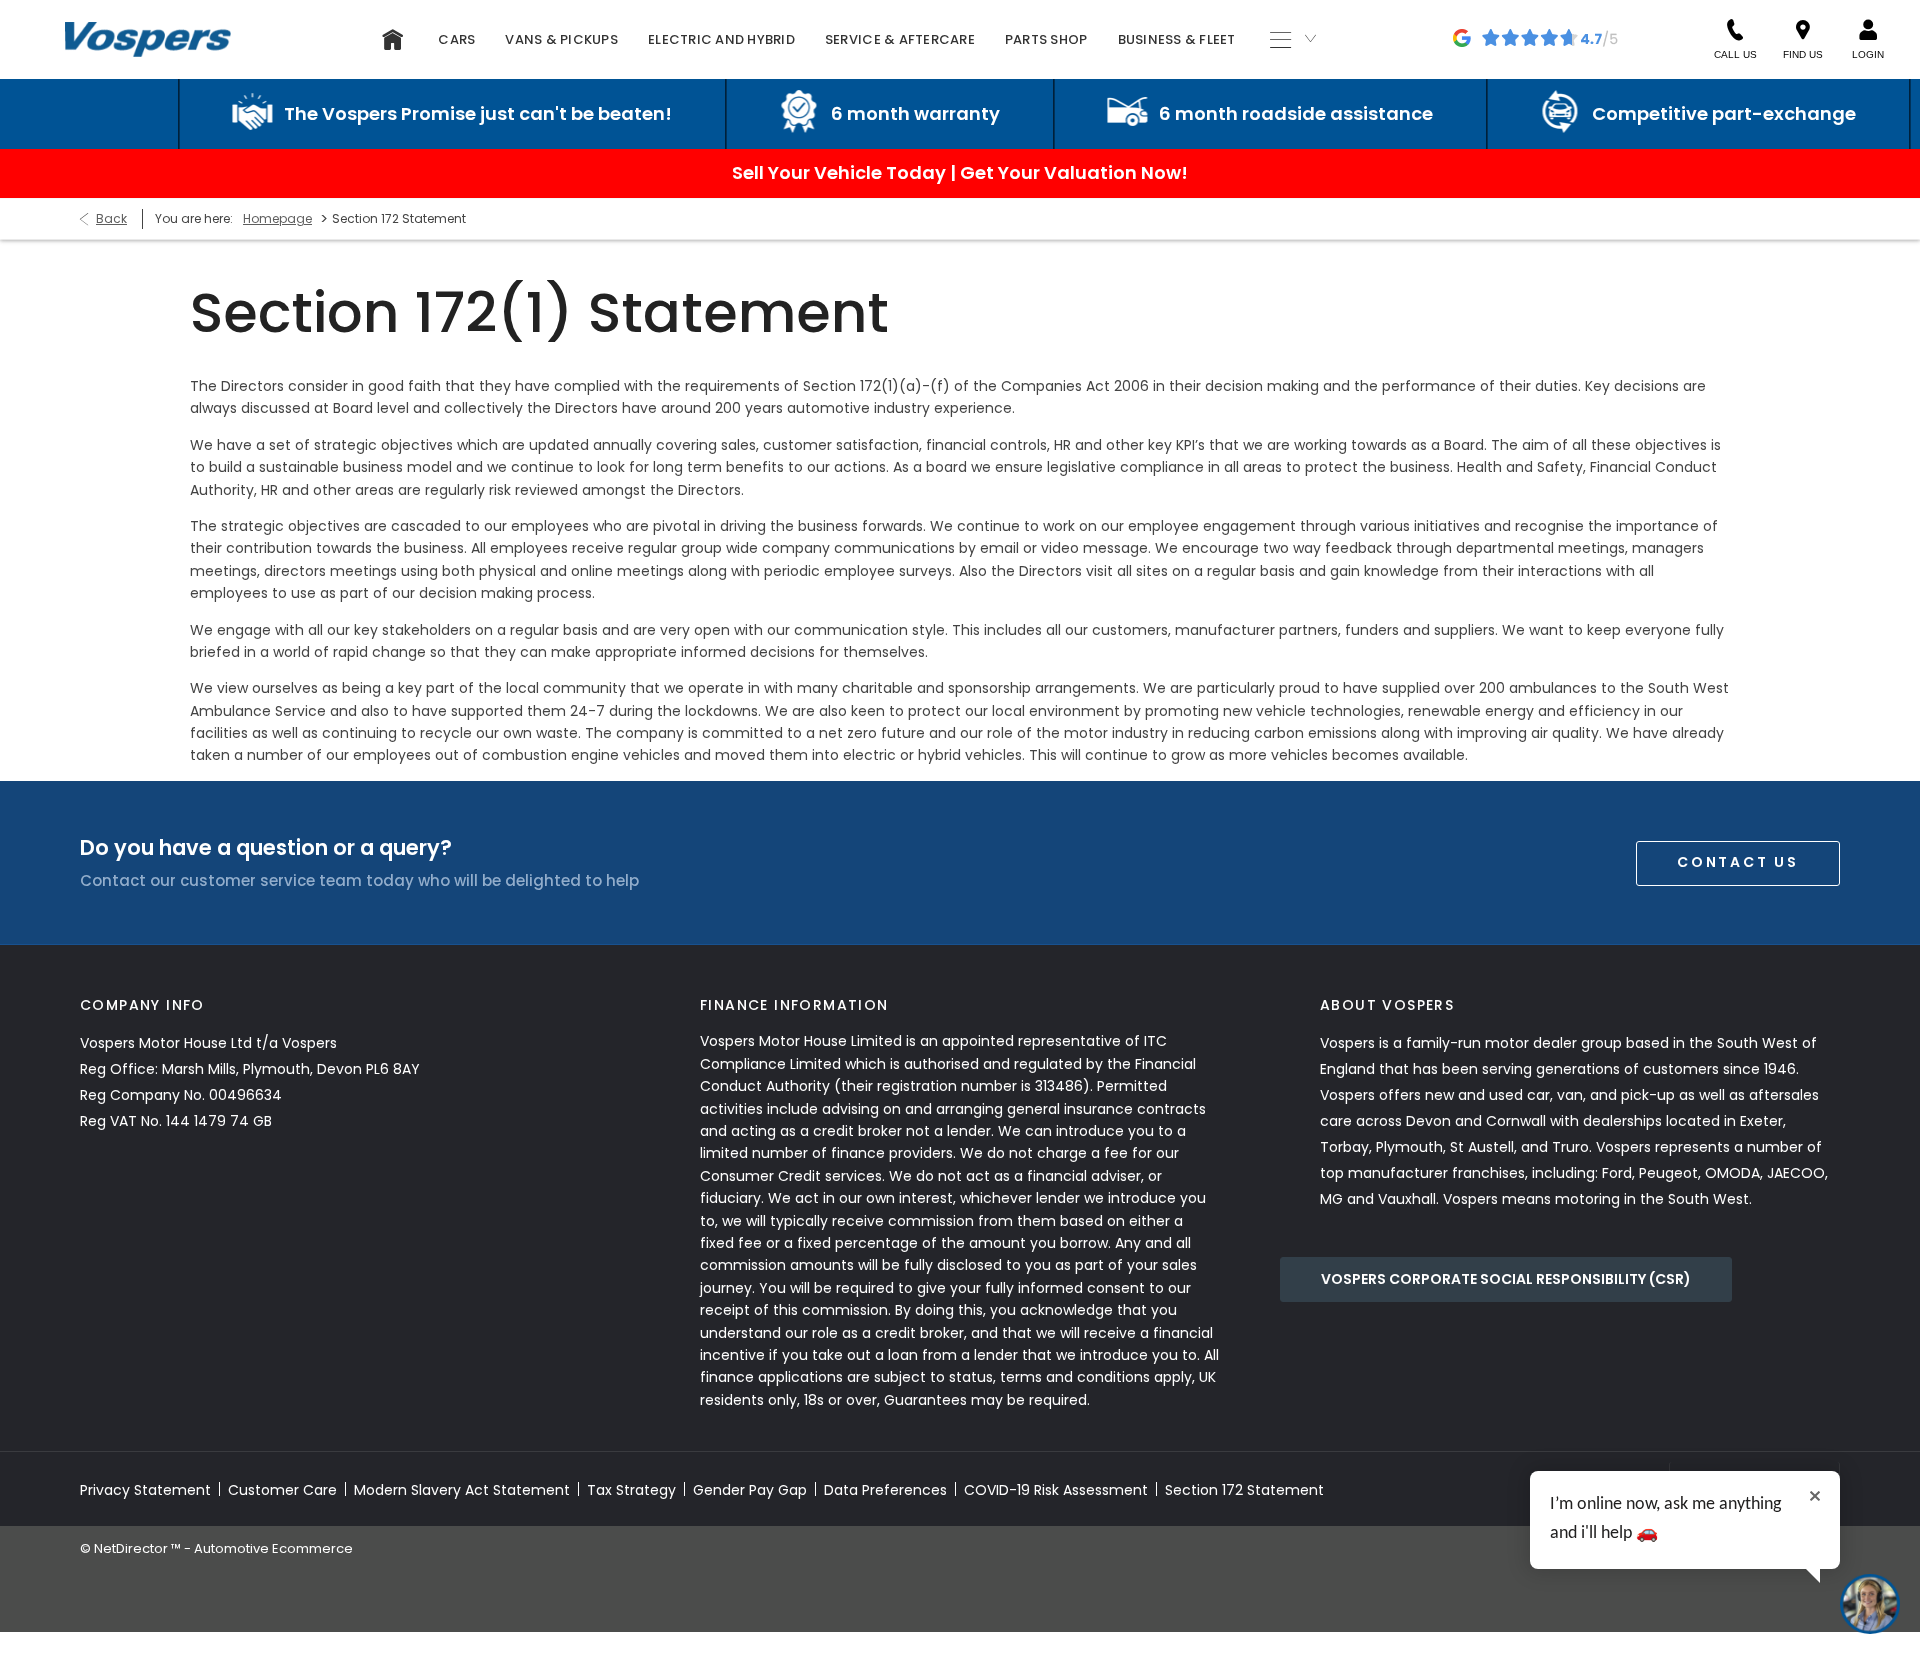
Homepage (277, 218)
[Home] (393, 39)
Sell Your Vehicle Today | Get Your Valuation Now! (960, 172)
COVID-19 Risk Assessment (1056, 1490)
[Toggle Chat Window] (1870, 1604)
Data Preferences (885, 1490)
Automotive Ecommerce (273, 1548)
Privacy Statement (145, 1490)
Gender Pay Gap (750, 1490)
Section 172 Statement (1244, 1490)
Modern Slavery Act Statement (462, 1490)
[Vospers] (148, 39)
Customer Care (282, 1490)
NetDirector (132, 1548)
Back (111, 218)
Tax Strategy (631, 1490)
